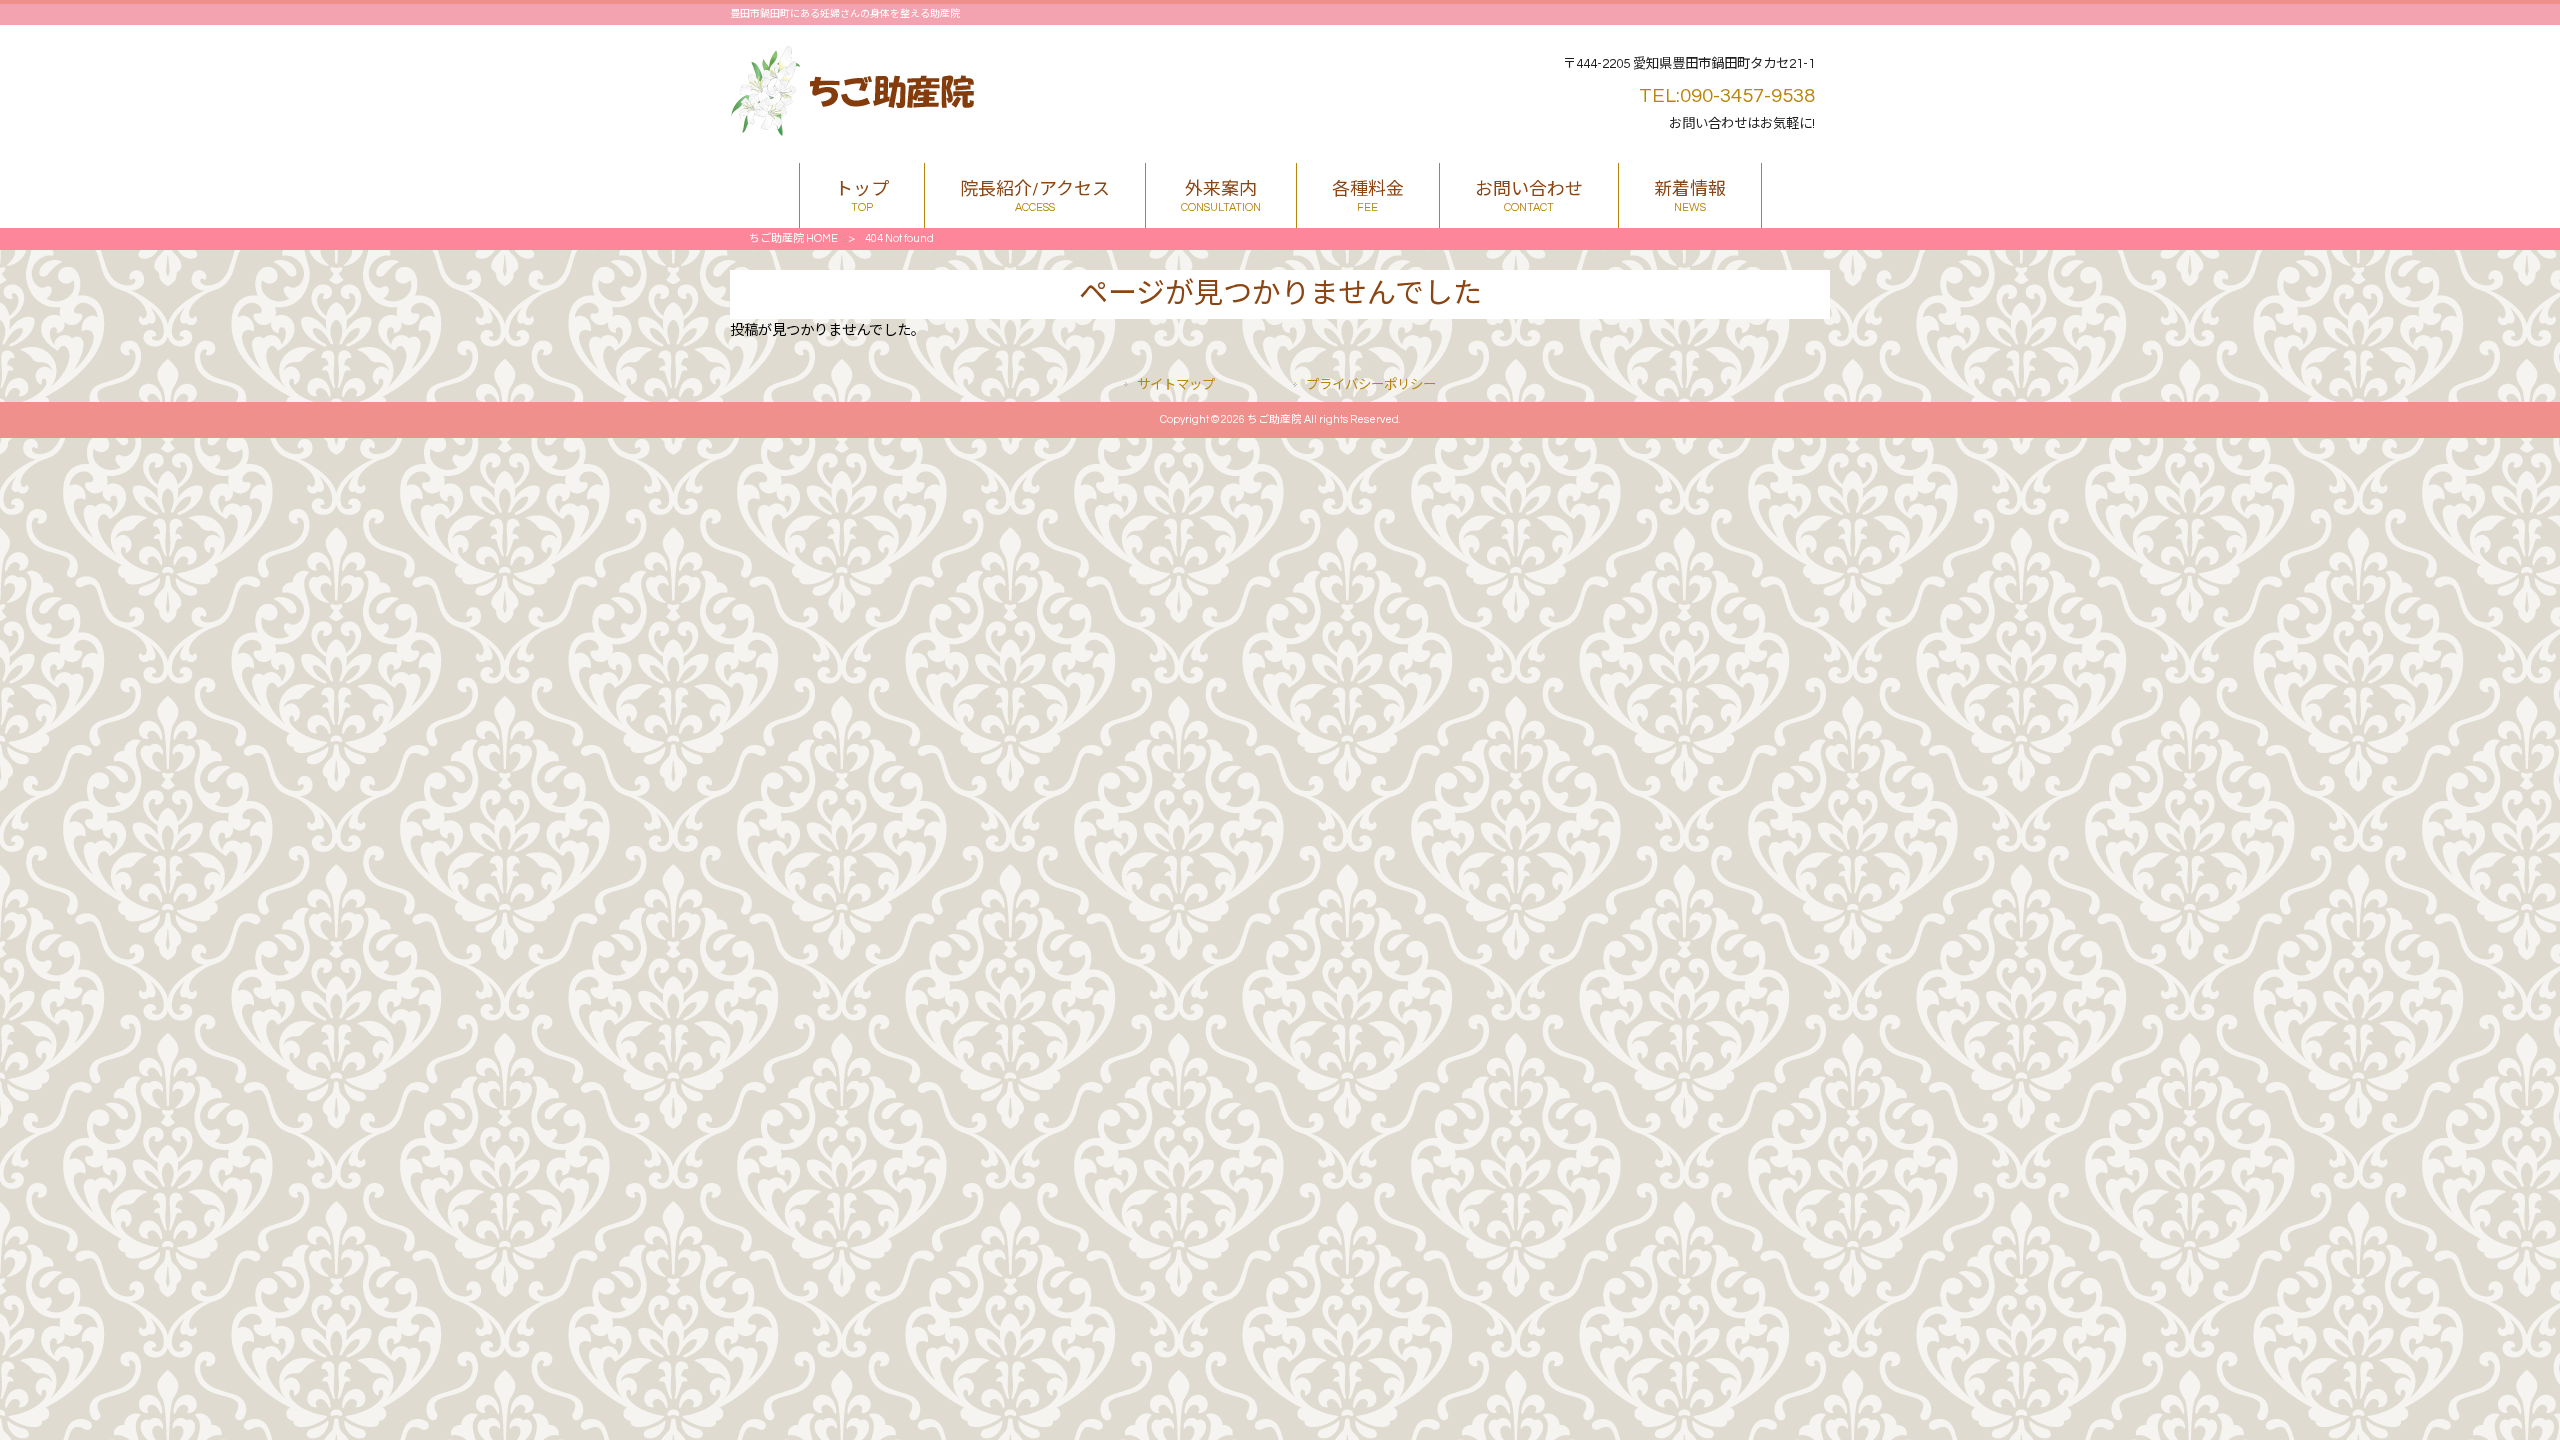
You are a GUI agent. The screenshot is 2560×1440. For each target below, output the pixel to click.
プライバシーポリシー (1371, 385)
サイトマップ (1176, 385)
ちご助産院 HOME (793, 238)
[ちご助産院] (852, 131)
